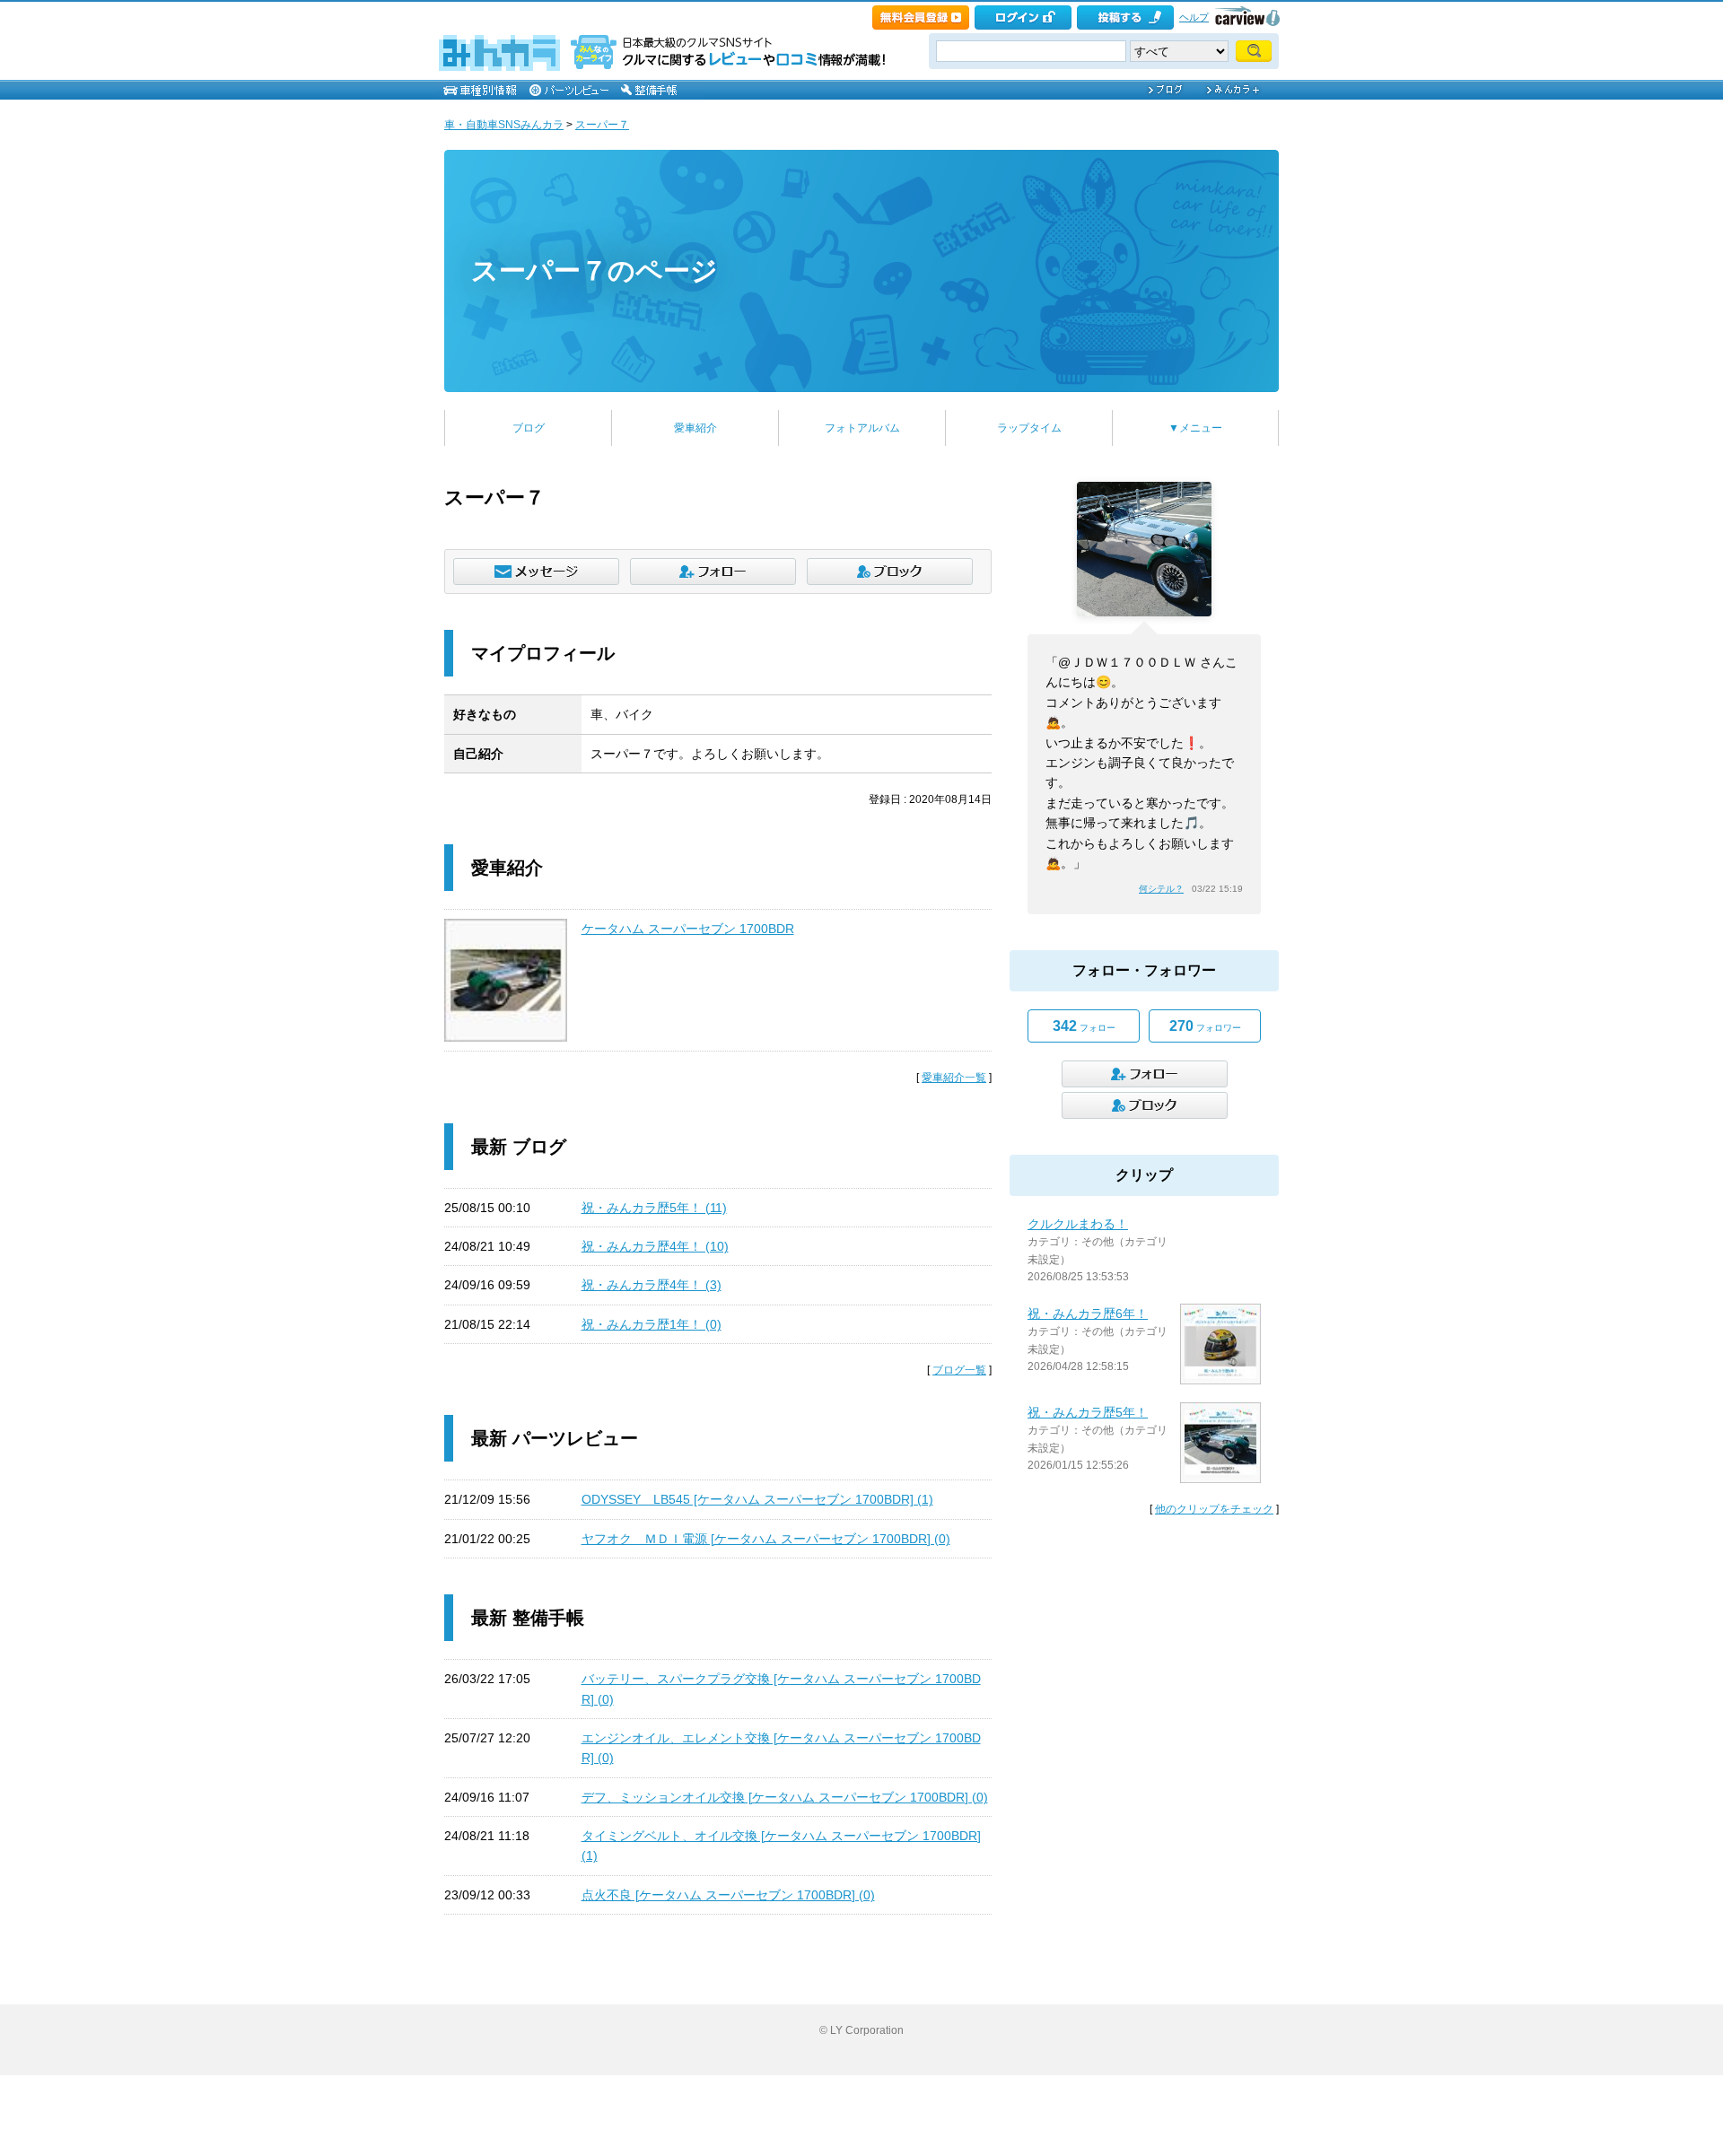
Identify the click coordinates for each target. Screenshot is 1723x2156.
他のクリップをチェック (1214, 1509)
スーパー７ (602, 125)
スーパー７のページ (595, 271)
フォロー (1084, 1026)
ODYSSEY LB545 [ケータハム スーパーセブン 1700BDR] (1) (757, 1499)
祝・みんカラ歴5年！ (1088, 1412)
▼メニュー (1195, 428)
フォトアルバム (862, 428)
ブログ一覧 (959, 1370)
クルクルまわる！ (1078, 1224)
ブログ (529, 428)
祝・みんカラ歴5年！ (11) (654, 1208)
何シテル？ (1161, 889)
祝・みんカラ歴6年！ (1088, 1314)
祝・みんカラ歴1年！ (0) (652, 1324)
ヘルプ (1194, 17)
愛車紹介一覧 (954, 1078)
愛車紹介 (695, 428)
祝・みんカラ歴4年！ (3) (652, 1285)
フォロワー (1205, 1026)
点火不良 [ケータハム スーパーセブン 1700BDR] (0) (728, 1895)
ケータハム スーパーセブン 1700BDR (688, 929)
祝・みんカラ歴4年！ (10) (655, 1246)
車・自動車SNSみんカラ (504, 125)
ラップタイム (1029, 428)
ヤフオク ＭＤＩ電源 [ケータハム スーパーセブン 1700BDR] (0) (766, 1539)
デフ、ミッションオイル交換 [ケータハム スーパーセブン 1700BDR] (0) (785, 1797)
